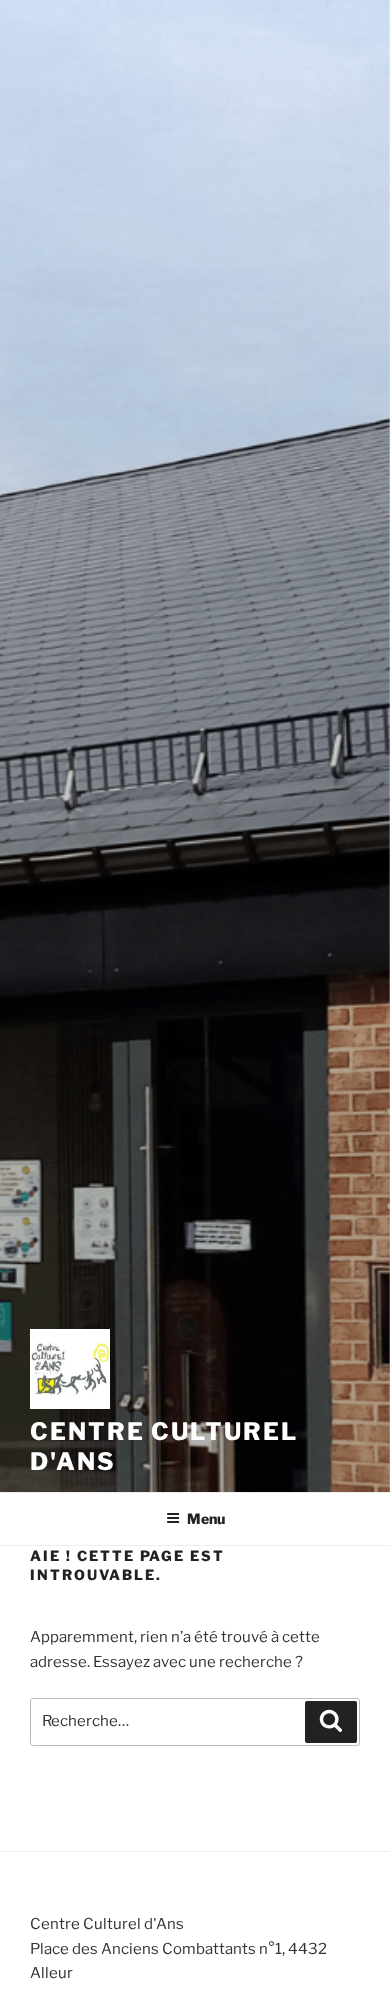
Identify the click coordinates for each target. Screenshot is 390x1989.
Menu (206, 1518)
